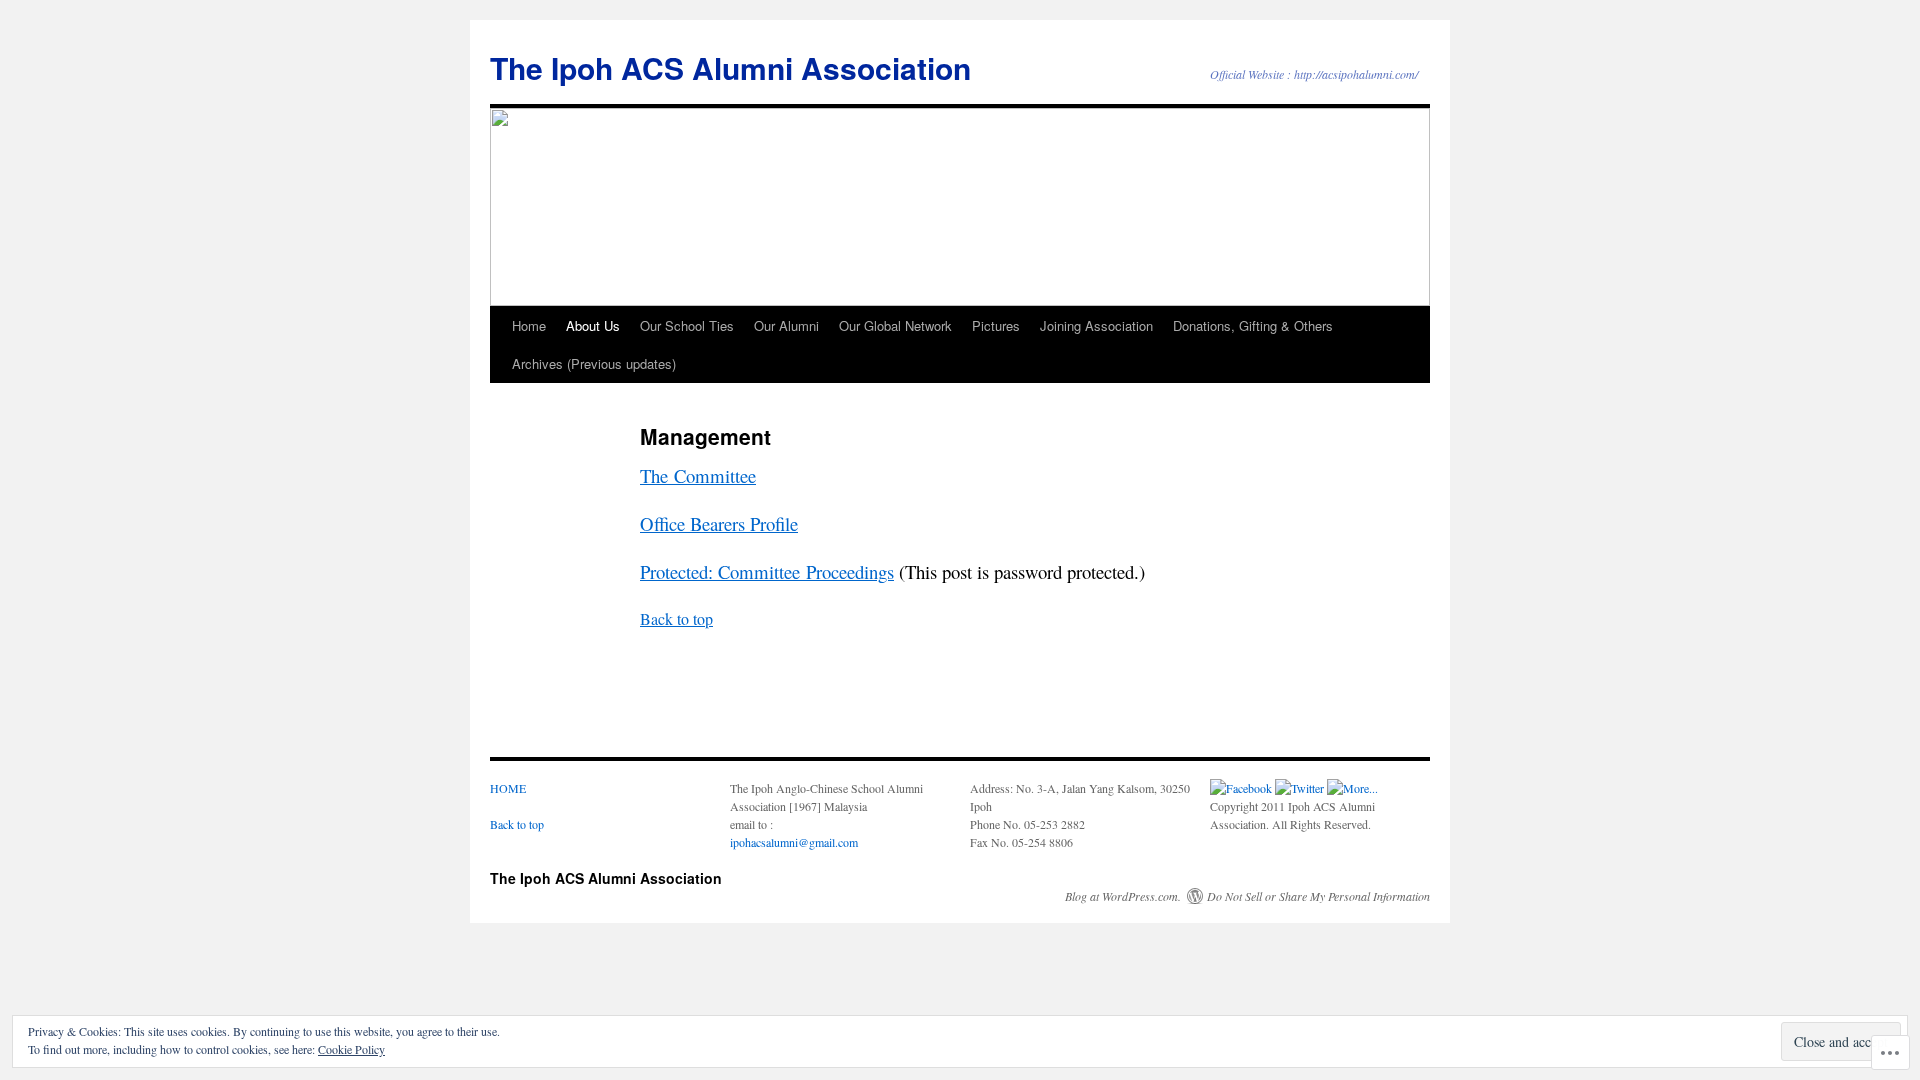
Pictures (996, 325)
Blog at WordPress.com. (1123, 896)
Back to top (676, 618)
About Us (593, 325)
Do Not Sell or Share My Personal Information (1318, 896)
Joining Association (1096, 325)
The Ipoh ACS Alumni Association (730, 67)
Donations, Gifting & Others (1253, 325)
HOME (508, 788)
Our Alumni (786, 325)
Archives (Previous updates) (594, 363)
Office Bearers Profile (719, 523)
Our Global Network (895, 325)
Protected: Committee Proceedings (767, 571)
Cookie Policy (351, 1049)
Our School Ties (687, 325)
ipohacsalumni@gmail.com (794, 842)
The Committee (698, 475)
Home (529, 325)
